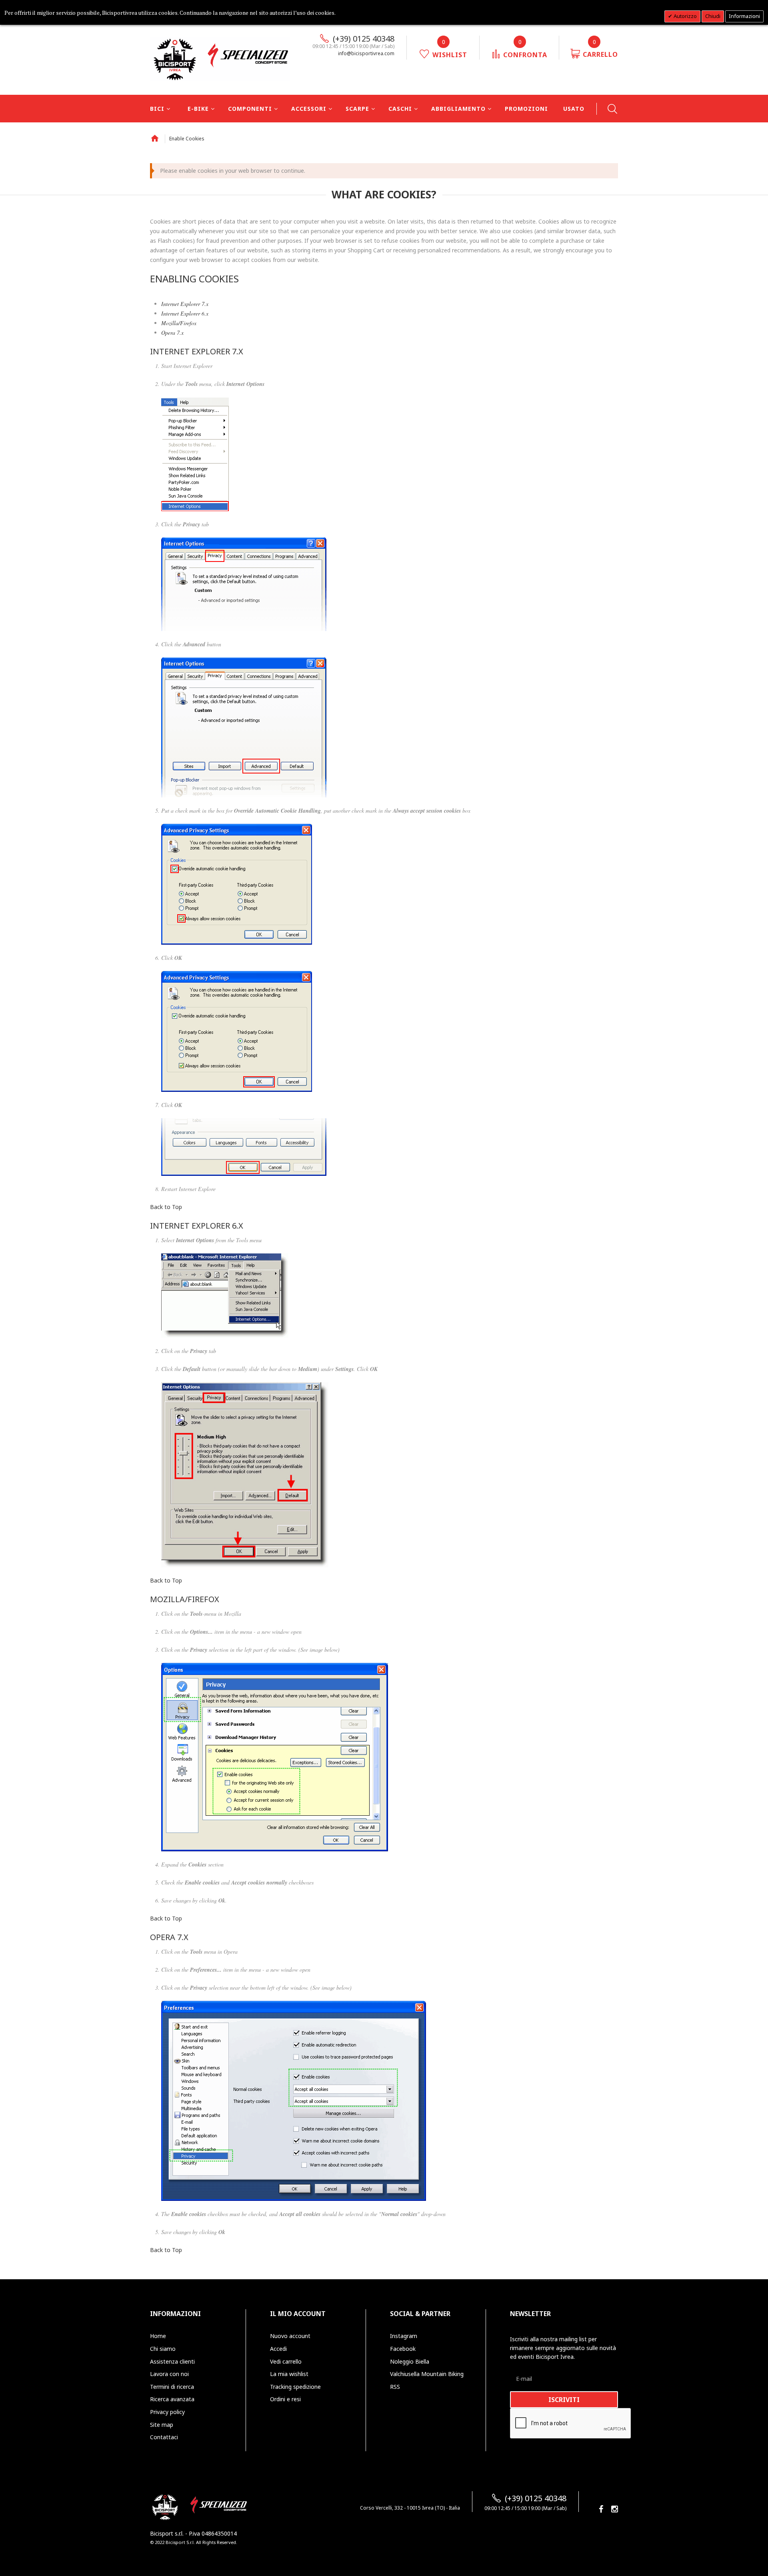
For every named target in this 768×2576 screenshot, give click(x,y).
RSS (395, 2387)
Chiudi (713, 16)
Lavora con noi (169, 2374)
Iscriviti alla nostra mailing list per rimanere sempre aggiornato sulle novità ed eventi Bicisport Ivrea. (563, 2348)
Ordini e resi (285, 2399)
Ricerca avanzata (172, 2399)
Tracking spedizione (295, 2387)
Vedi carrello (286, 2361)
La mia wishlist (289, 2374)
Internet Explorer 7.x (185, 304)
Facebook (403, 2349)
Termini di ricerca (172, 2387)
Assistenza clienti (172, 2361)
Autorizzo (685, 16)
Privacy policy (167, 2412)
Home (155, 138)
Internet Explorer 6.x (185, 313)
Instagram (404, 2336)
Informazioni (744, 16)
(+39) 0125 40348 (364, 39)
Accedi (278, 2349)
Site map (162, 2425)
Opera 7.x (172, 333)
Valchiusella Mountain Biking (427, 2374)
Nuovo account (290, 2336)
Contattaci (164, 2437)
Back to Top (166, 1207)
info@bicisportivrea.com (366, 53)
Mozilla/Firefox (179, 323)
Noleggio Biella (410, 2361)
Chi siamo (163, 2349)
